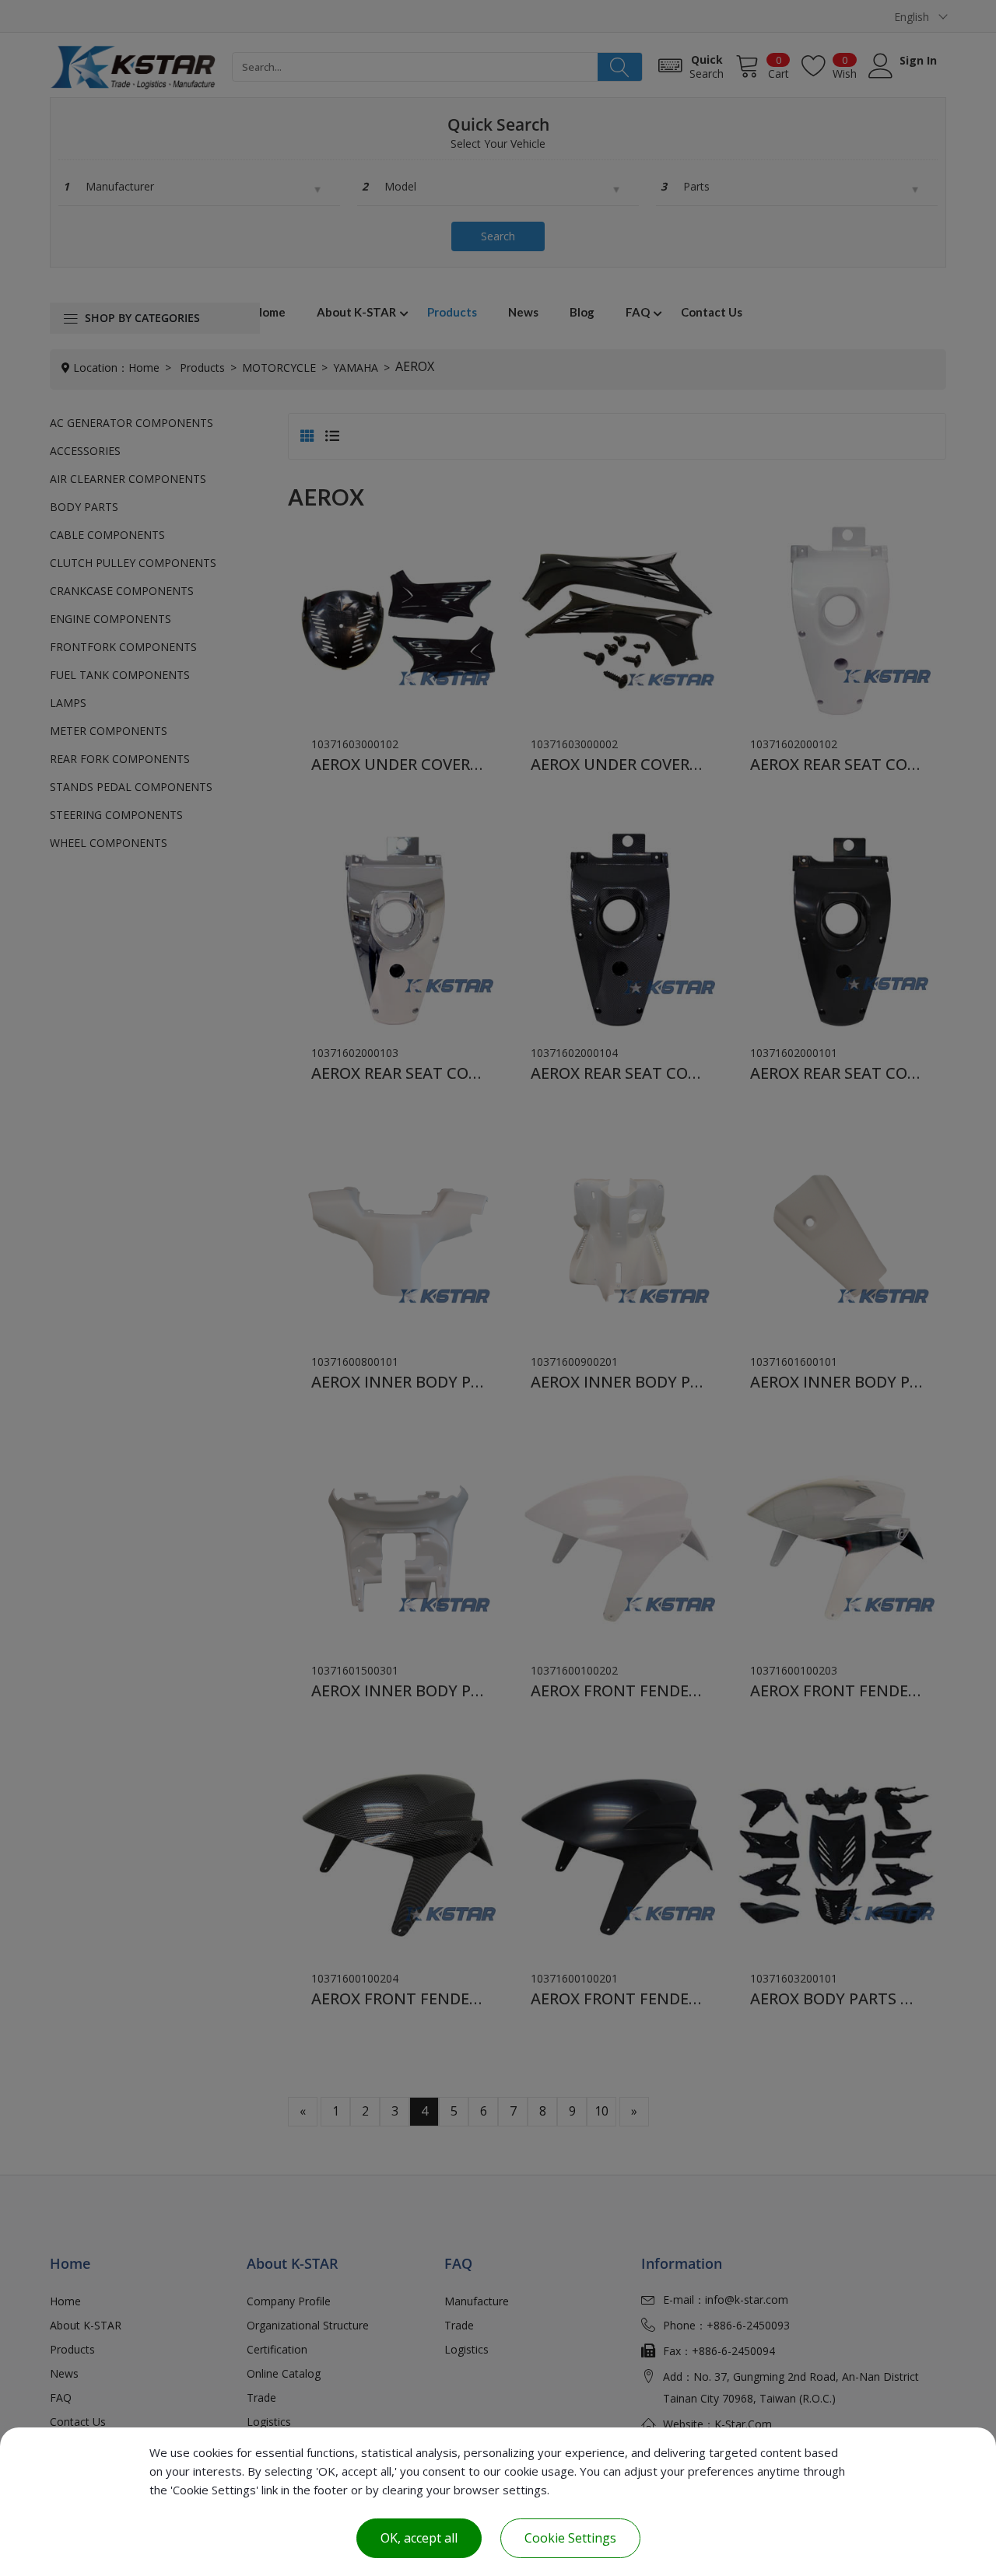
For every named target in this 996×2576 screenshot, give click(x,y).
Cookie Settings (570, 2538)
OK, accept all (419, 2538)
